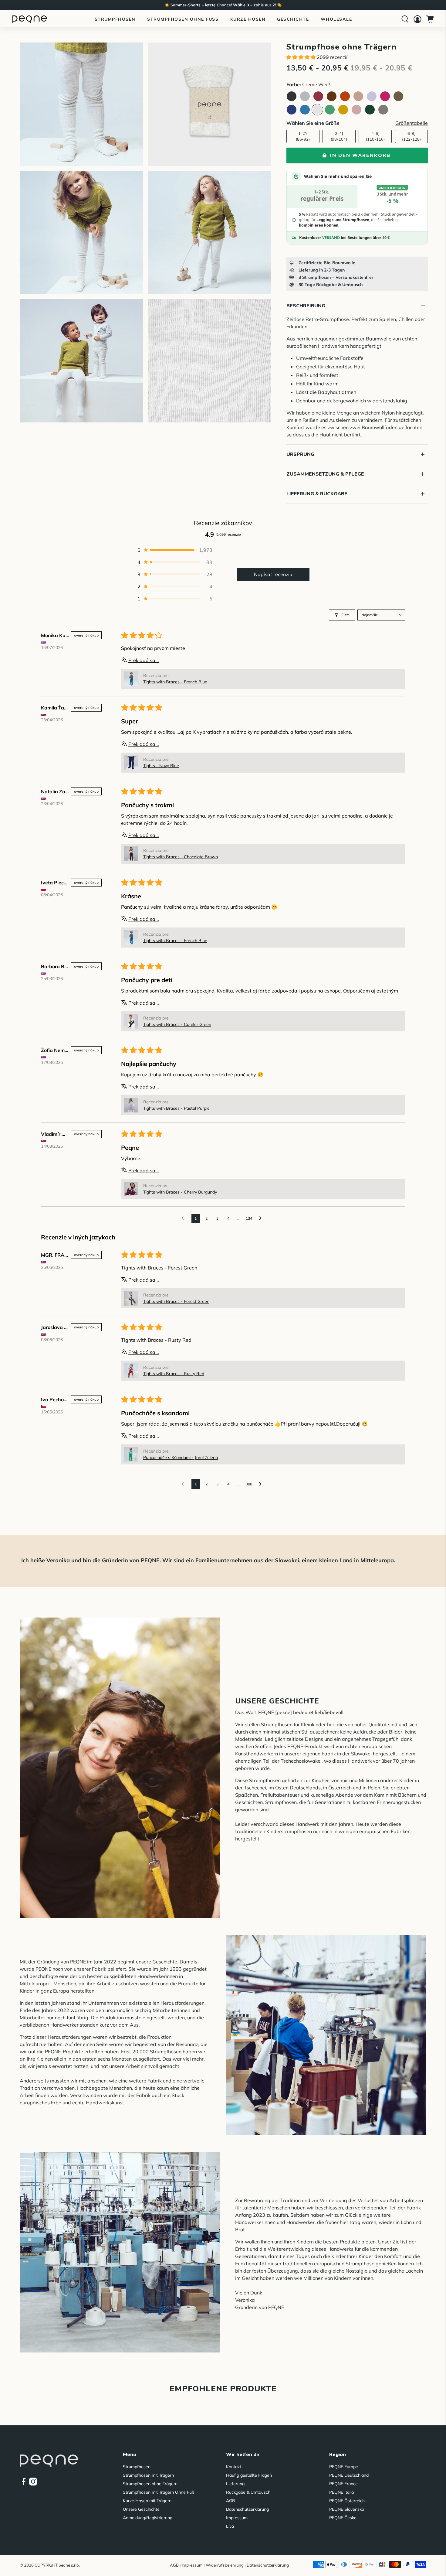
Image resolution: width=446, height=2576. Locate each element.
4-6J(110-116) (375, 136)
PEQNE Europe (344, 2467)
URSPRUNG (356, 454)
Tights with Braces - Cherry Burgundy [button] (180, 1192)
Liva (230, 2526)
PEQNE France (343, 2484)
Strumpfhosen (137, 2467)
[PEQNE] (30, 19)
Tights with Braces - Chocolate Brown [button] (181, 857)
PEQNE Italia (341, 2492)
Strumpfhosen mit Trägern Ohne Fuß (159, 2492)
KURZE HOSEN (248, 19)
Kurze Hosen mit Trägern (147, 2501)
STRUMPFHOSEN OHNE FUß (183, 19)
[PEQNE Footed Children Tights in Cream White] (81, 104)
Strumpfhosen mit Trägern (148, 2475)
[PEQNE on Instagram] (33, 2484)
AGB (231, 2501)
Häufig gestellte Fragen (249, 2475)
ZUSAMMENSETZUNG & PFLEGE (356, 474)
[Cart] (430, 19)
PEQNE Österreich (347, 2501)
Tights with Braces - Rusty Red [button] (174, 1374)
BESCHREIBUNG (356, 305)
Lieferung (235, 2484)
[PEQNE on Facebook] (24, 2484)
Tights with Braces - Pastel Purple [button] (176, 1108)
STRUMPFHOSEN (115, 19)
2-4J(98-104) (339, 136)
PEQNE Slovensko (347, 2509)
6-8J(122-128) (411, 136)
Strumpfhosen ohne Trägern (150, 2484)
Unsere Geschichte (141, 2509)
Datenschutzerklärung (247, 2509)
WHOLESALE (336, 19)
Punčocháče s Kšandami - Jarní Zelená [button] (181, 1457)
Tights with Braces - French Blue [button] (175, 682)
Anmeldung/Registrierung (148, 2518)
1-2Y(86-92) (303, 136)
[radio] (292, 96)
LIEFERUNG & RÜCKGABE (356, 494)
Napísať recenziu (273, 574)
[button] (301, 57)
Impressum (237, 2518)
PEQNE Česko (343, 2518)
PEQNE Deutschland (349, 2475)
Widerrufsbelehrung (225, 2565)
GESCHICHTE (293, 19)
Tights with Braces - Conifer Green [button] (177, 1024)
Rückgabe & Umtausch (248, 2492)
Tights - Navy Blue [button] (161, 766)
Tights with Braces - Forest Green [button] (176, 1301)
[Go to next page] (262, 1218)
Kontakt (234, 2467)
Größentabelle (412, 123)
